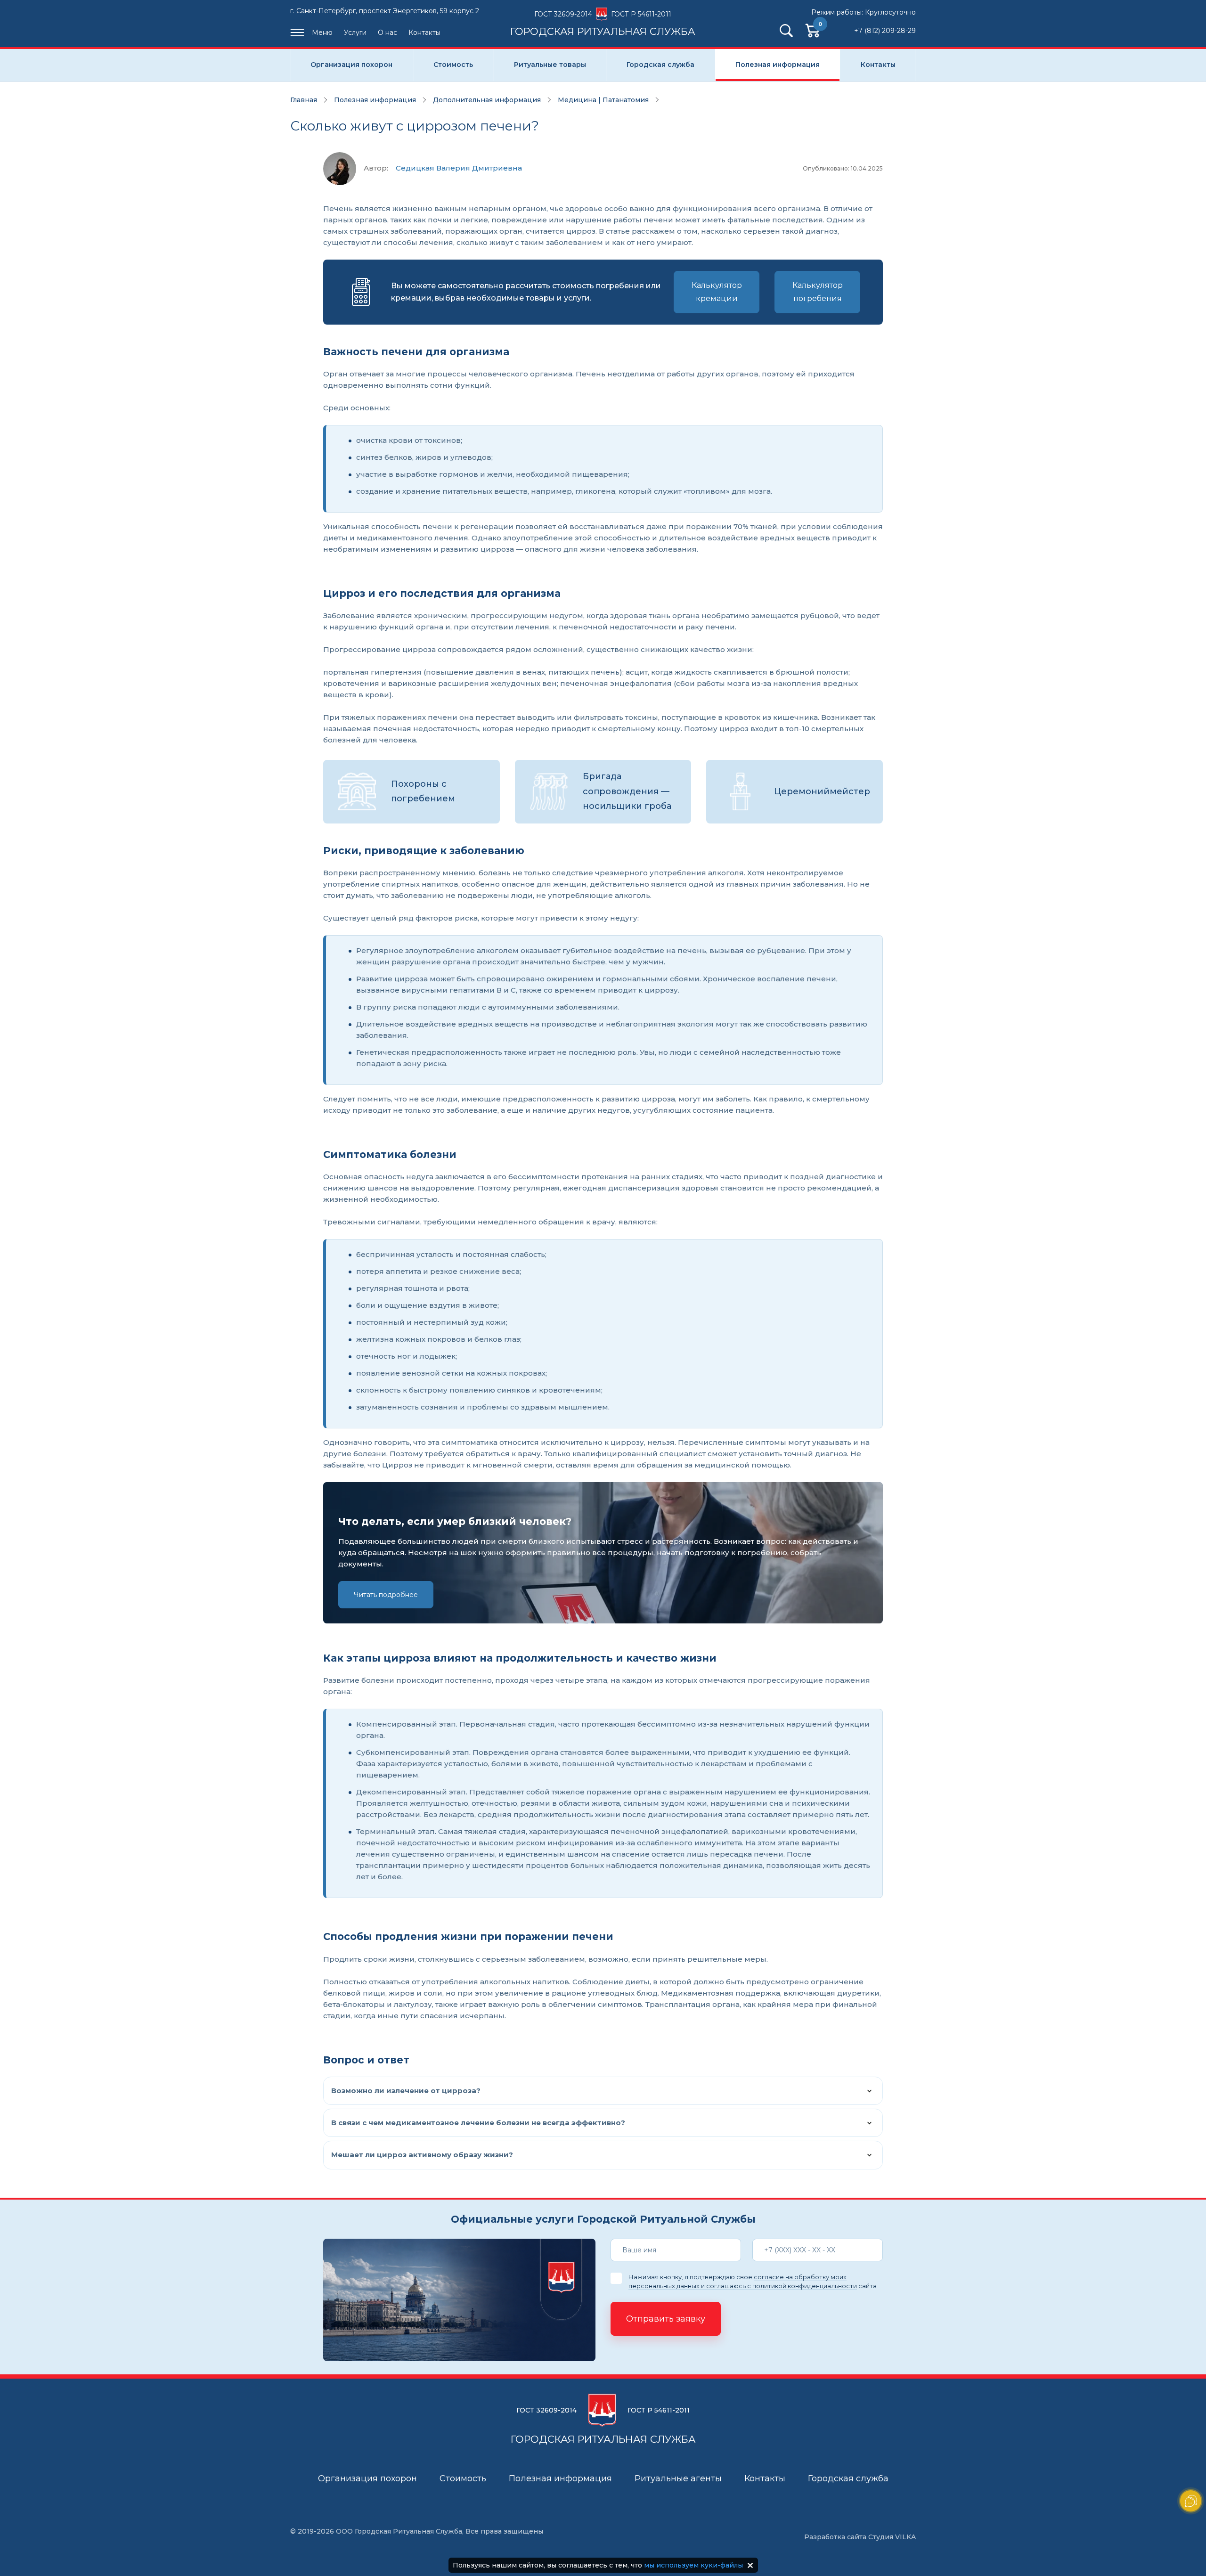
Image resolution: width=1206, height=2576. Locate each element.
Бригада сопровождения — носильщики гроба (627, 791)
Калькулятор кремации (717, 292)
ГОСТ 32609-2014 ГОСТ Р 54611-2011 (603, 23)
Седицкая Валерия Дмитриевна (459, 168)
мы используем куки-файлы (693, 2565)
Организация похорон (351, 65)
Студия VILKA (892, 2537)
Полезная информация (778, 65)
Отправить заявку (666, 2319)
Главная (304, 100)
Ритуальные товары (550, 65)
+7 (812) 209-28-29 (885, 31)
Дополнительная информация (487, 100)
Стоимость (453, 65)
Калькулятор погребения (818, 292)
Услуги (355, 33)
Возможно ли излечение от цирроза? (406, 2091)
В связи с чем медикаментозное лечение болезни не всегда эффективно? (478, 2123)
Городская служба (660, 65)
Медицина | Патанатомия (603, 100)
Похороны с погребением (423, 791)
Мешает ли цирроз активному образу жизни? (422, 2155)
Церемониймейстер (822, 791)
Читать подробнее (386, 1595)
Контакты (424, 33)
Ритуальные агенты (678, 2478)
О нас (387, 33)
